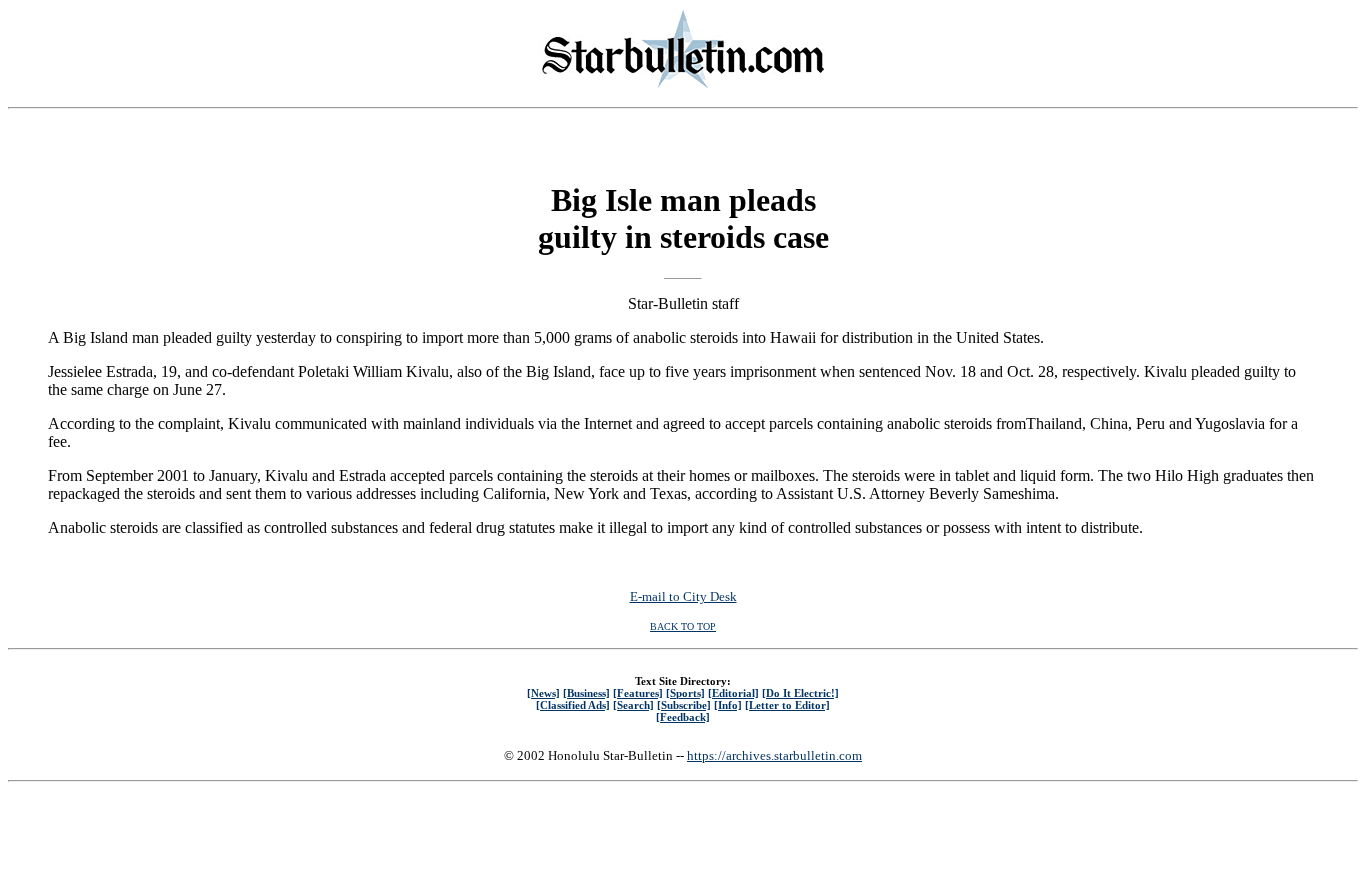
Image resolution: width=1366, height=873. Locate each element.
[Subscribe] (684, 705)
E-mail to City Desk (683, 596)
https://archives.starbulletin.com (774, 755)
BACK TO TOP (683, 626)
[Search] (633, 705)
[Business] (586, 693)
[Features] (638, 693)
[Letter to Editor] (787, 705)
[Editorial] (733, 693)
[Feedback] (683, 717)
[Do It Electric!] (800, 693)
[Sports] (685, 693)
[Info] (728, 705)
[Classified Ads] (573, 705)
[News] (543, 693)
